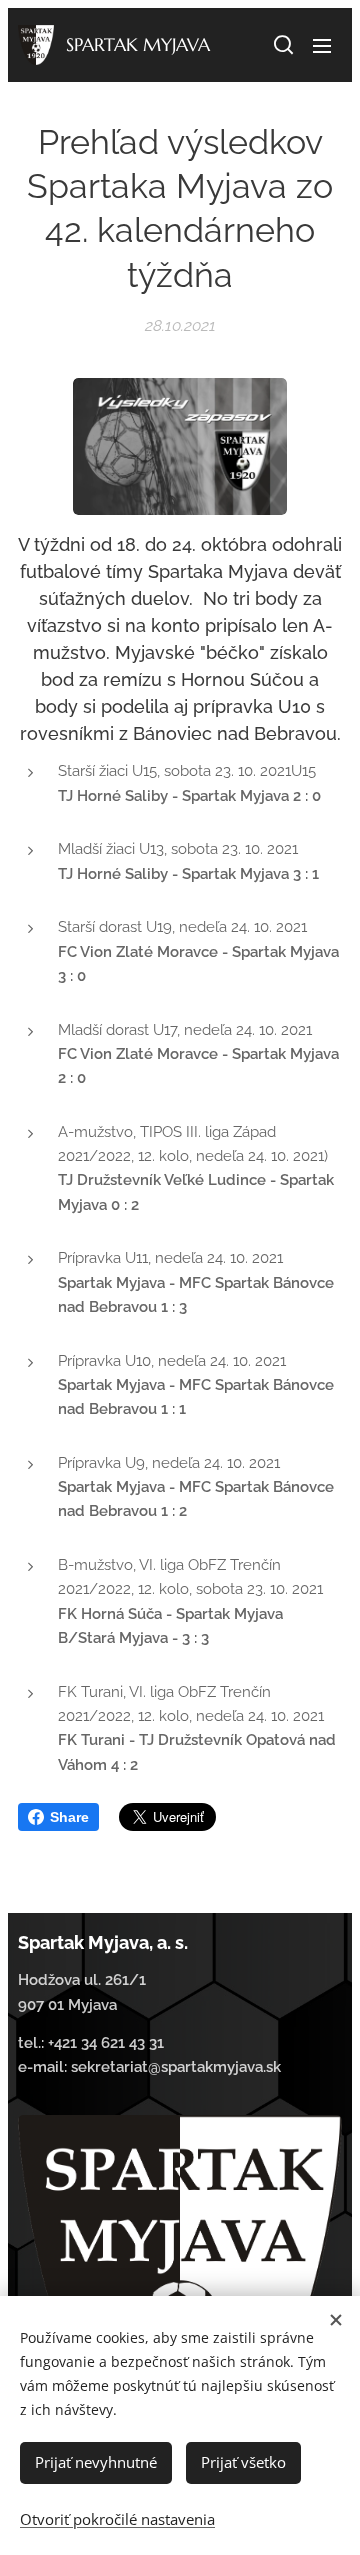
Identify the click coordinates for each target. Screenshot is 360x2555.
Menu (322, 45)
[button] (282, 45)
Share (69, 1817)
